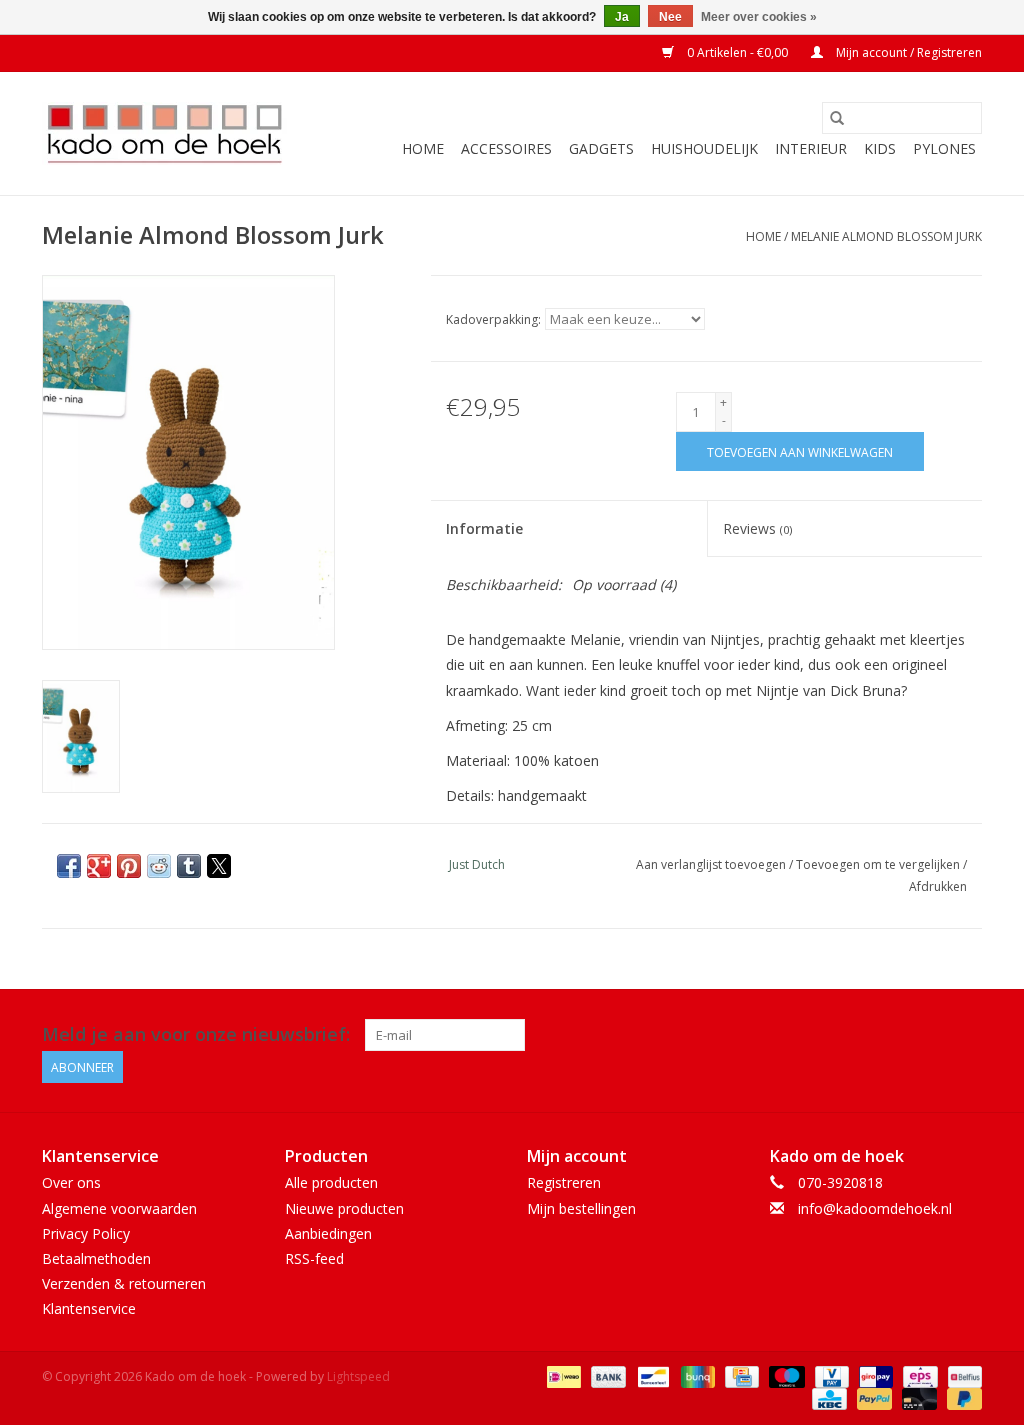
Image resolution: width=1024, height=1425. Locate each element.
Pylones (944, 148)
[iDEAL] (562, 1376)
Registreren (564, 1182)
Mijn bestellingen (581, 1208)
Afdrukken (938, 886)
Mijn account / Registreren (907, 52)
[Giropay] (874, 1376)
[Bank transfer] (606, 1376)
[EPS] (918, 1376)
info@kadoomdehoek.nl (875, 1208)
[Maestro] (784, 1376)
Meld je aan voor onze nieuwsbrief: (196, 1034)
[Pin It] (129, 866)
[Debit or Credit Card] (917, 1398)
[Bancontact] (651, 1376)
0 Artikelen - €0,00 (737, 52)
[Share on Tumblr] (189, 866)
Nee (670, 17)
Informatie (484, 528)
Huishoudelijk (704, 148)
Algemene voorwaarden (119, 1208)
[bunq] (696, 1376)
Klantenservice (89, 1308)
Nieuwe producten (344, 1208)
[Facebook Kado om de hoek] (930, 1035)
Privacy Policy (86, 1233)
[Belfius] (961, 1376)
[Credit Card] (740, 1376)
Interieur (811, 148)
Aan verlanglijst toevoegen (712, 864)
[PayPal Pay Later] (961, 1398)
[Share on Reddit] (159, 866)
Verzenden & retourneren (124, 1283)
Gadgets (601, 148)
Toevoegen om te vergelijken (879, 864)
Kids (880, 148)
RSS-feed (314, 1258)
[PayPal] (872, 1398)
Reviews (757, 528)
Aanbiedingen (328, 1233)
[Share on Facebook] (69, 866)
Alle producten (331, 1182)
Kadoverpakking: (493, 319)
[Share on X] (219, 866)
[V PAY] (830, 1376)
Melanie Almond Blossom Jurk (886, 236)
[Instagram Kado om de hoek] (966, 1035)
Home (423, 148)
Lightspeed (358, 1376)
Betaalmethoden (96, 1258)
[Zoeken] (837, 118)
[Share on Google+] (99, 866)
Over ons (71, 1182)
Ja (622, 17)
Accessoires (506, 148)
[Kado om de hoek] (164, 133)
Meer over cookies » (759, 17)
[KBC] (827, 1398)
